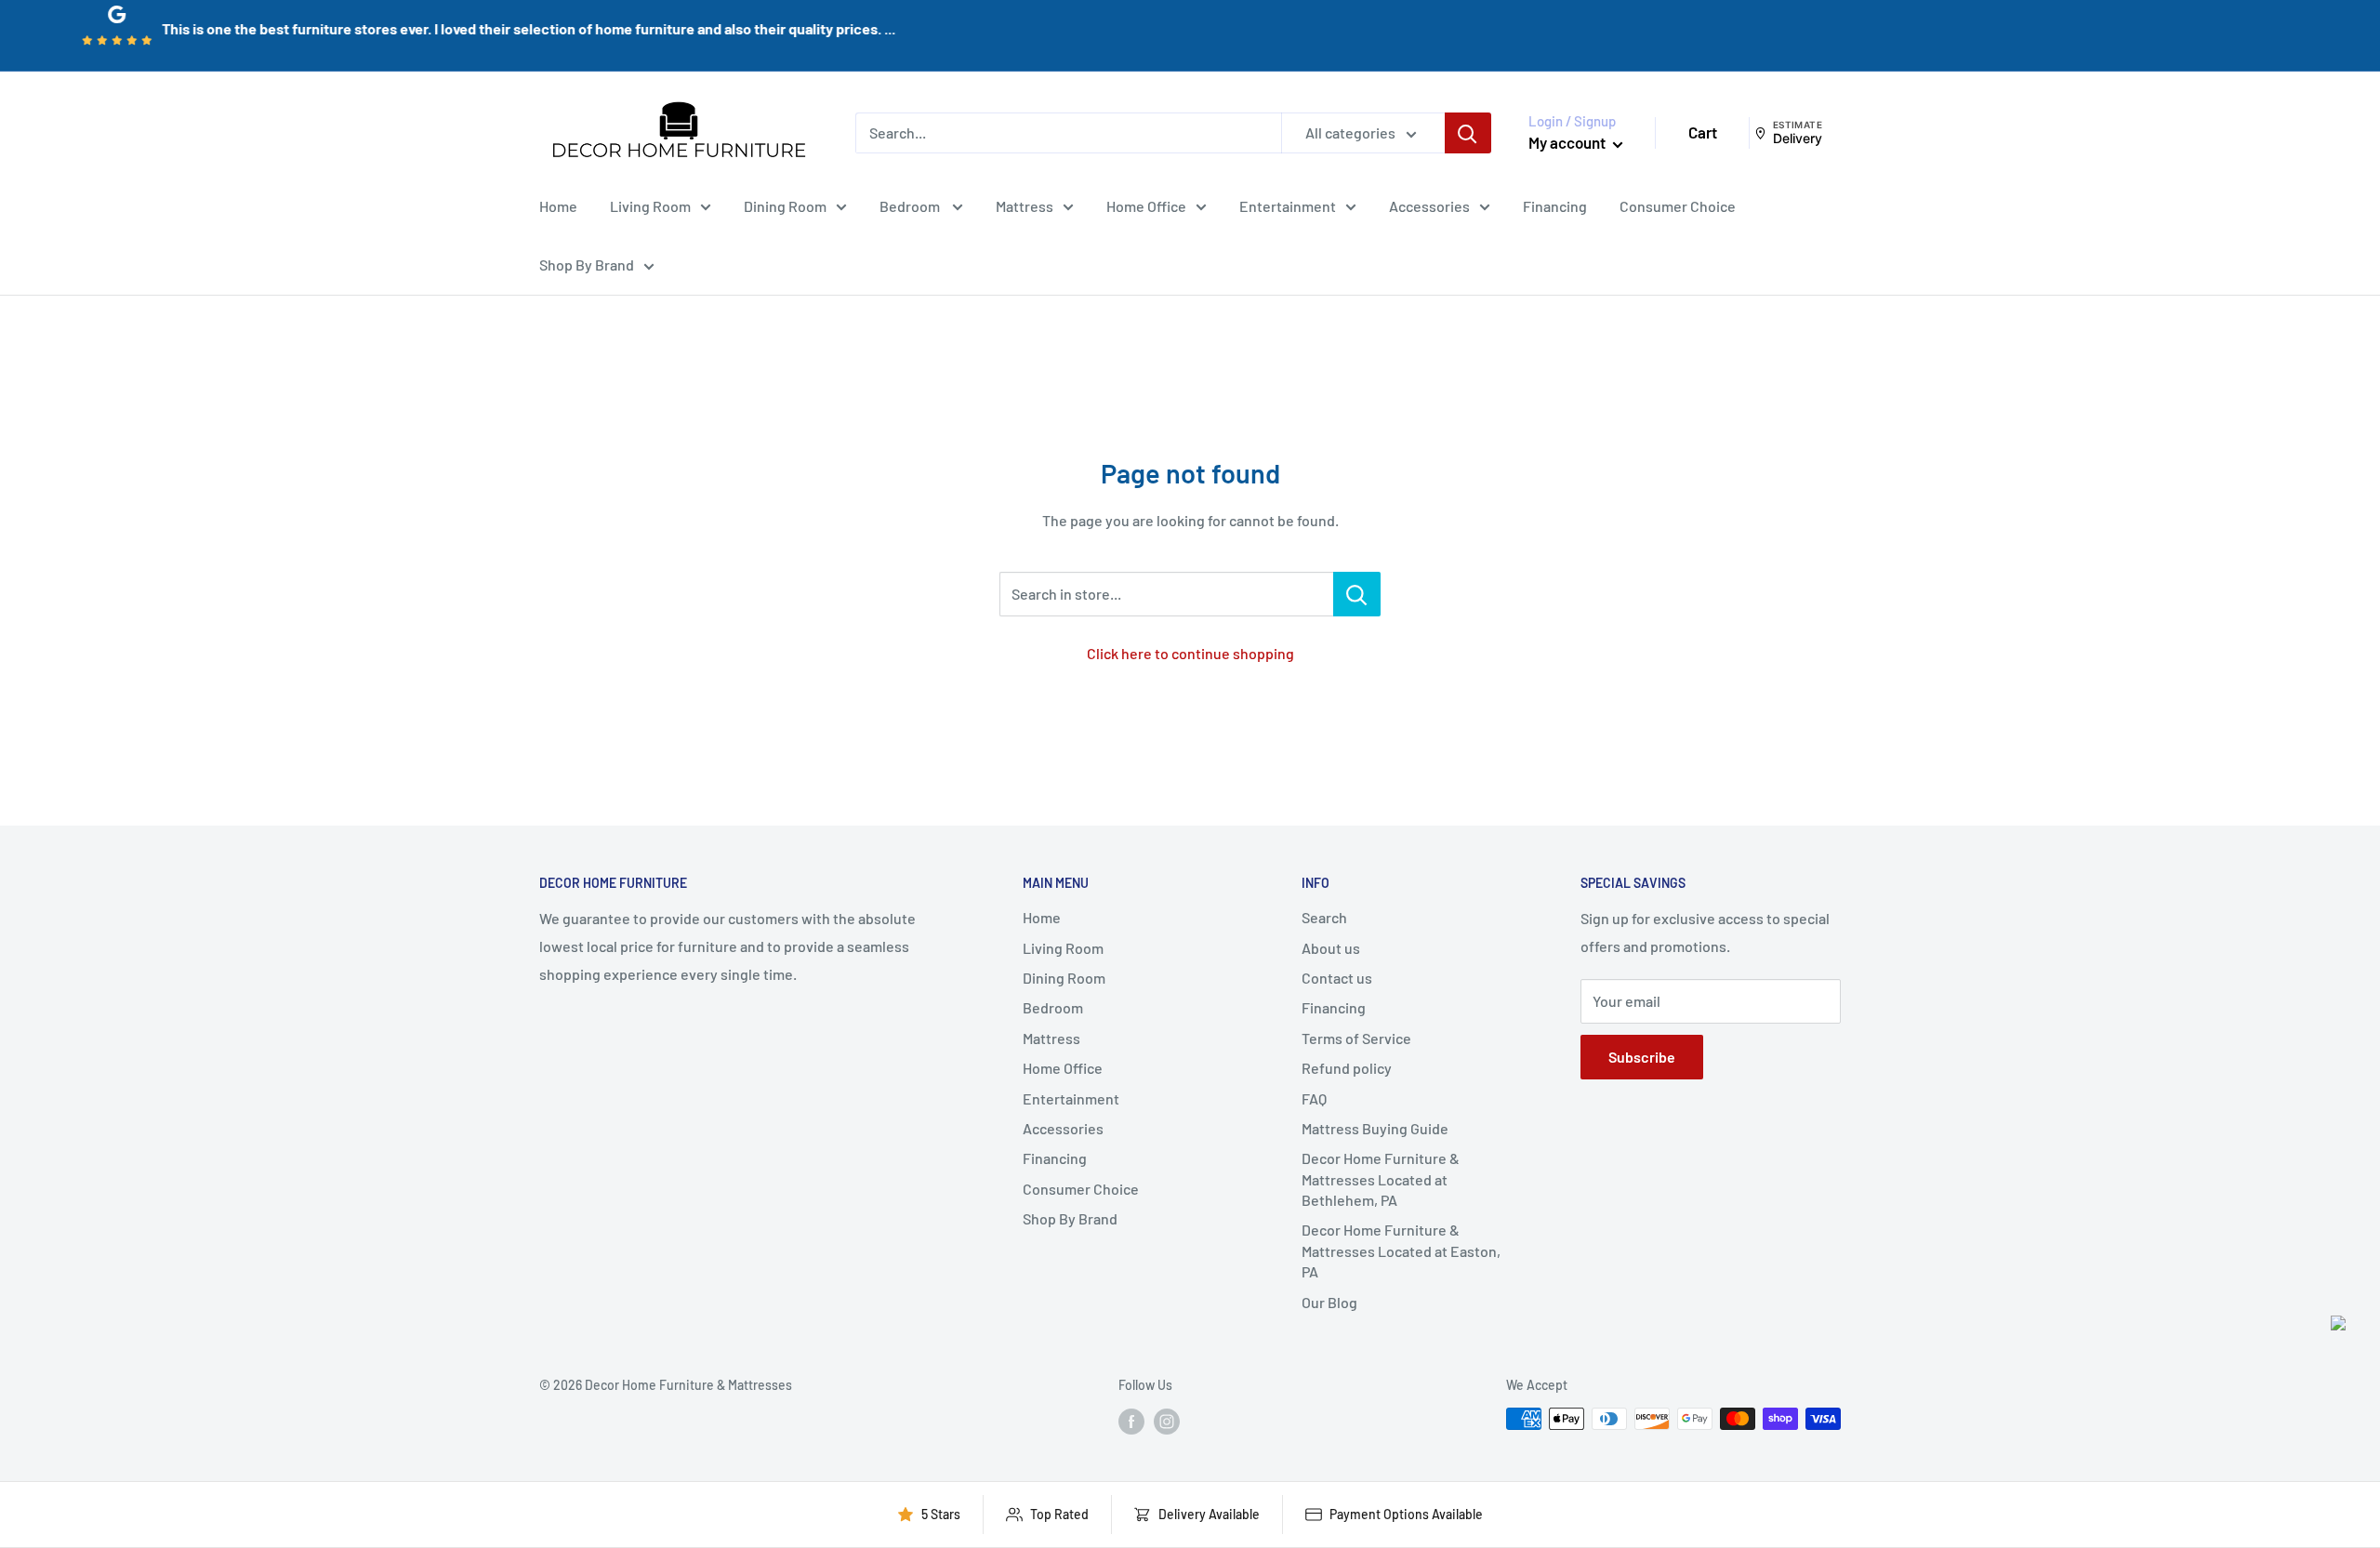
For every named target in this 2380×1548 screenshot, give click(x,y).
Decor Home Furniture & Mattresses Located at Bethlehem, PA (1381, 1179)
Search (1324, 917)
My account (1568, 142)
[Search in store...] (1357, 594)
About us (1331, 948)
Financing (1555, 205)
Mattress (1025, 205)
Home (558, 205)
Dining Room (785, 205)
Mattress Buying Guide (1375, 1128)
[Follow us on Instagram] (1167, 1421)
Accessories (1429, 205)
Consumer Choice (1678, 205)
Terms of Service (1356, 1038)
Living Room (650, 205)
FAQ (1314, 1098)
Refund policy (1347, 1068)
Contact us (1337, 978)
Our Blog (1329, 1302)
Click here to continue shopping (1190, 653)
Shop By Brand (587, 265)
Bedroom (911, 205)
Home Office (1146, 205)
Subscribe (1642, 1057)
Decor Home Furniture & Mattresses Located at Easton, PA (1401, 1250)
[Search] (1468, 133)
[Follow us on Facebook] (1131, 1421)
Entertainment (1288, 205)
